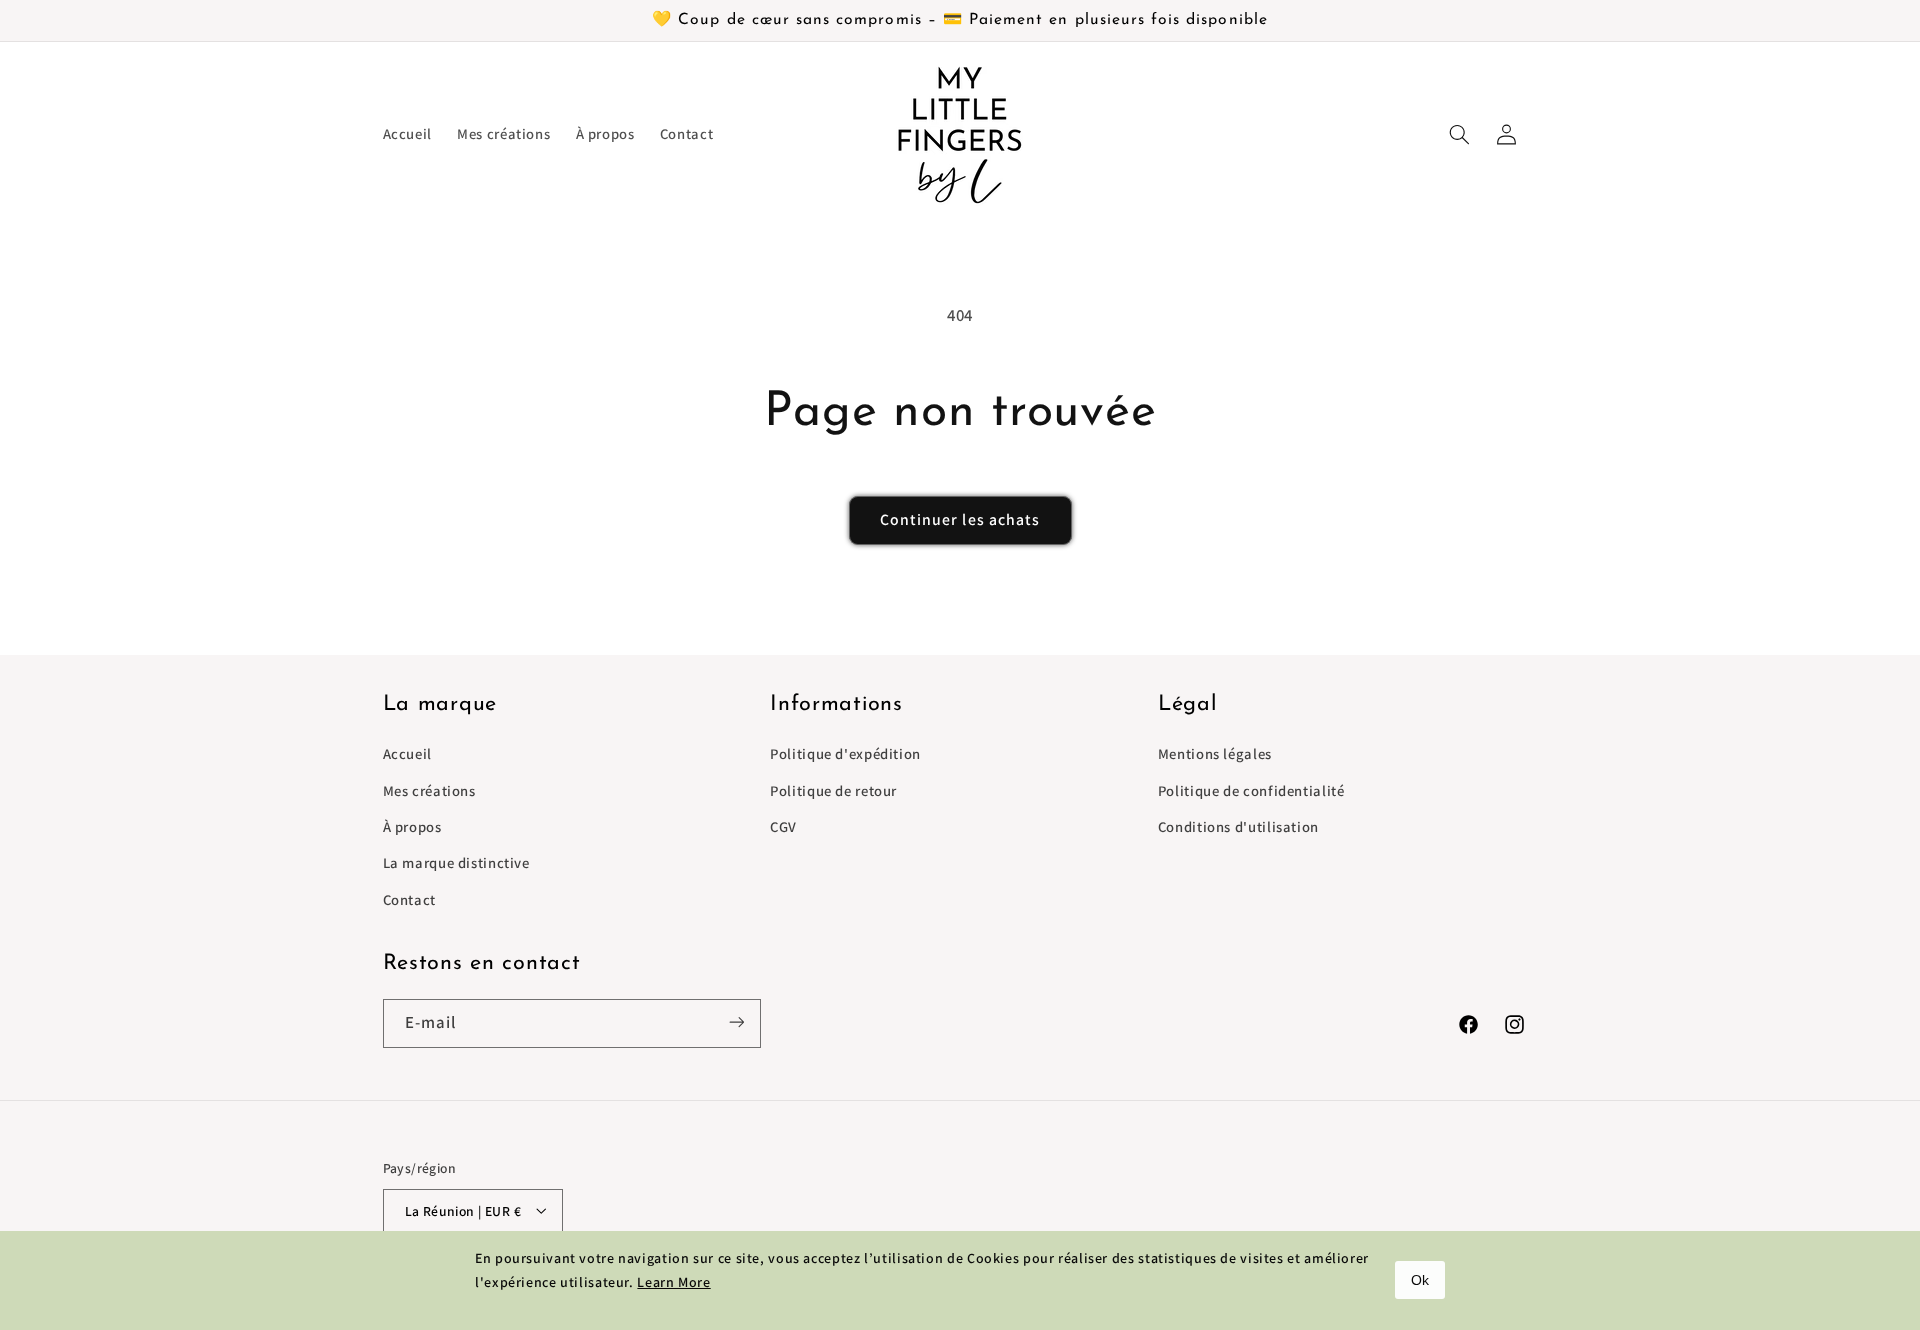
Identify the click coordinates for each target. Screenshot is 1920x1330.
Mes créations (429, 790)
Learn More (673, 1282)
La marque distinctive (456, 863)
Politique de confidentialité (1251, 790)
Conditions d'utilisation (1238, 826)
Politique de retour (833, 790)
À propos (412, 826)
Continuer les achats (960, 519)
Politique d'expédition (845, 754)
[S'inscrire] (736, 1022)
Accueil (407, 754)
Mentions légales (1215, 754)
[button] (1460, 134)
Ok (1420, 1280)
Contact (409, 899)
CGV (783, 826)
